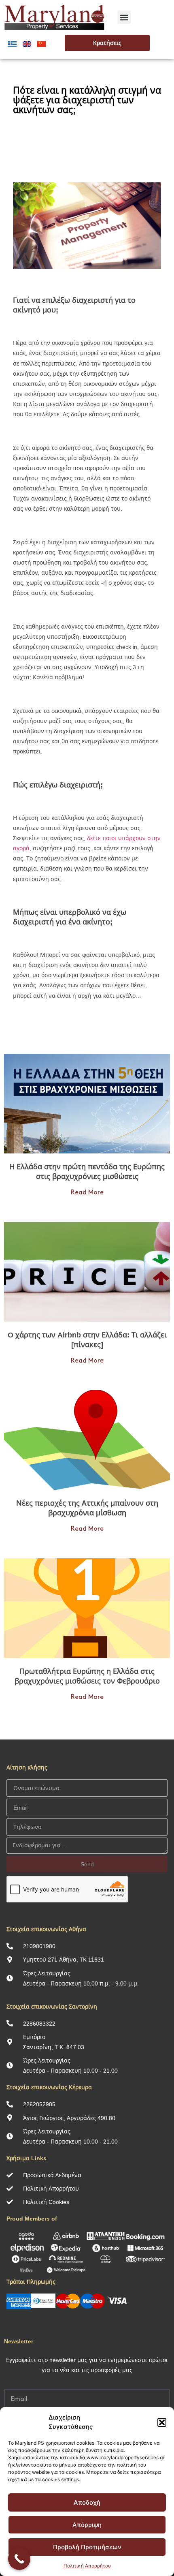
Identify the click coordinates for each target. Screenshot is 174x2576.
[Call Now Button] (19, 2559)
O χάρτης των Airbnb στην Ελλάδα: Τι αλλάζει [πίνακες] (87, 1339)
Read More (87, 1193)
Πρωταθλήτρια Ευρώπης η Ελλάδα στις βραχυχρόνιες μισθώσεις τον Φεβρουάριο (87, 1676)
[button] (162, 2422)
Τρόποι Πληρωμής (31, 2282)
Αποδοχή (87, 2502)
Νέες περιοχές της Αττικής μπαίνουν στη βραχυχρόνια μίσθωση (87, 1508)
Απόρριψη (87, 2525)
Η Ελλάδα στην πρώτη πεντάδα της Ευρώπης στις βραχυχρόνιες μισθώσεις (87, 1171)
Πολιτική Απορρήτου (87, 2566)
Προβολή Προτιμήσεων (87, 2547)
